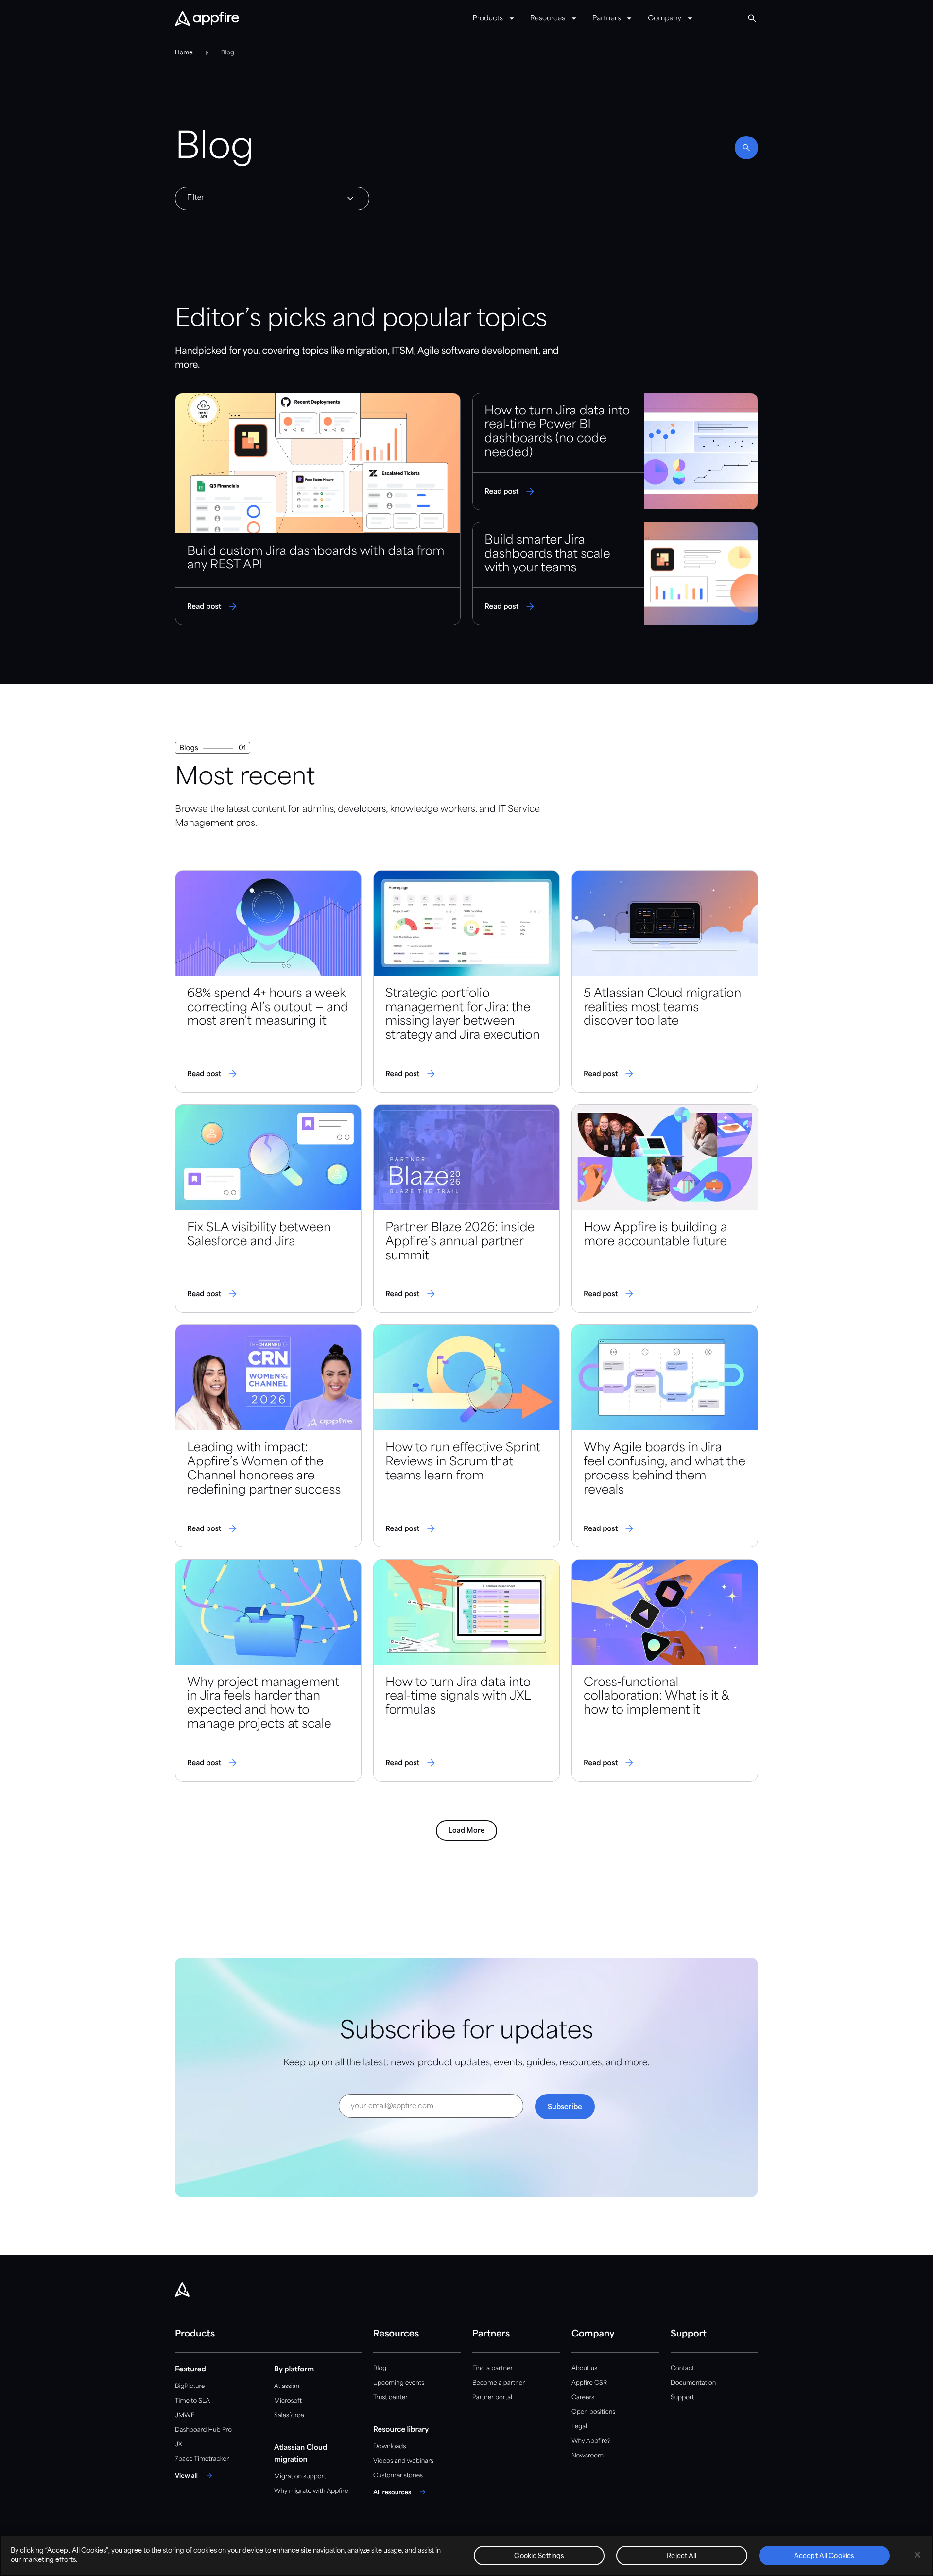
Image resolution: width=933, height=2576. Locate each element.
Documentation (693, 2383)
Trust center (390, 2397)
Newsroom (587, 2456)
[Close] (917, 2555)
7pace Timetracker (202, 2459)
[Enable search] (746, 148)
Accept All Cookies (824, 2556)
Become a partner (499, 2383)
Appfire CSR (589, 2383)
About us (584, 2368)
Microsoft (288, 2401)
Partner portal (492, 2397)
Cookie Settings (539, 2556)
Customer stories (398, 2476)
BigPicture (190, 2386)
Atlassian (287, 2386)
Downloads (389, 2447)
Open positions (593, 2412)
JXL (180, 2445)
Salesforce (289, 2415)
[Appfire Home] (207, 19)
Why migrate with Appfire (311, 2491)
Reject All (682, 2556)
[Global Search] (752, 18)
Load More (466, 1831)
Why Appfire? (591, 2441)
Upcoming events (399, 2383)
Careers (583, 2397)
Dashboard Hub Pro (203, 2430)
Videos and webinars (403, 2461)
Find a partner (493, 2368)
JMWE (185, 2415)
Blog (380, 2368)
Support (682, 2397)
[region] (466, 2555)
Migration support (300, 2477)
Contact (682, 2368)
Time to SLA (192, 2401)
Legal (579, 2427)
